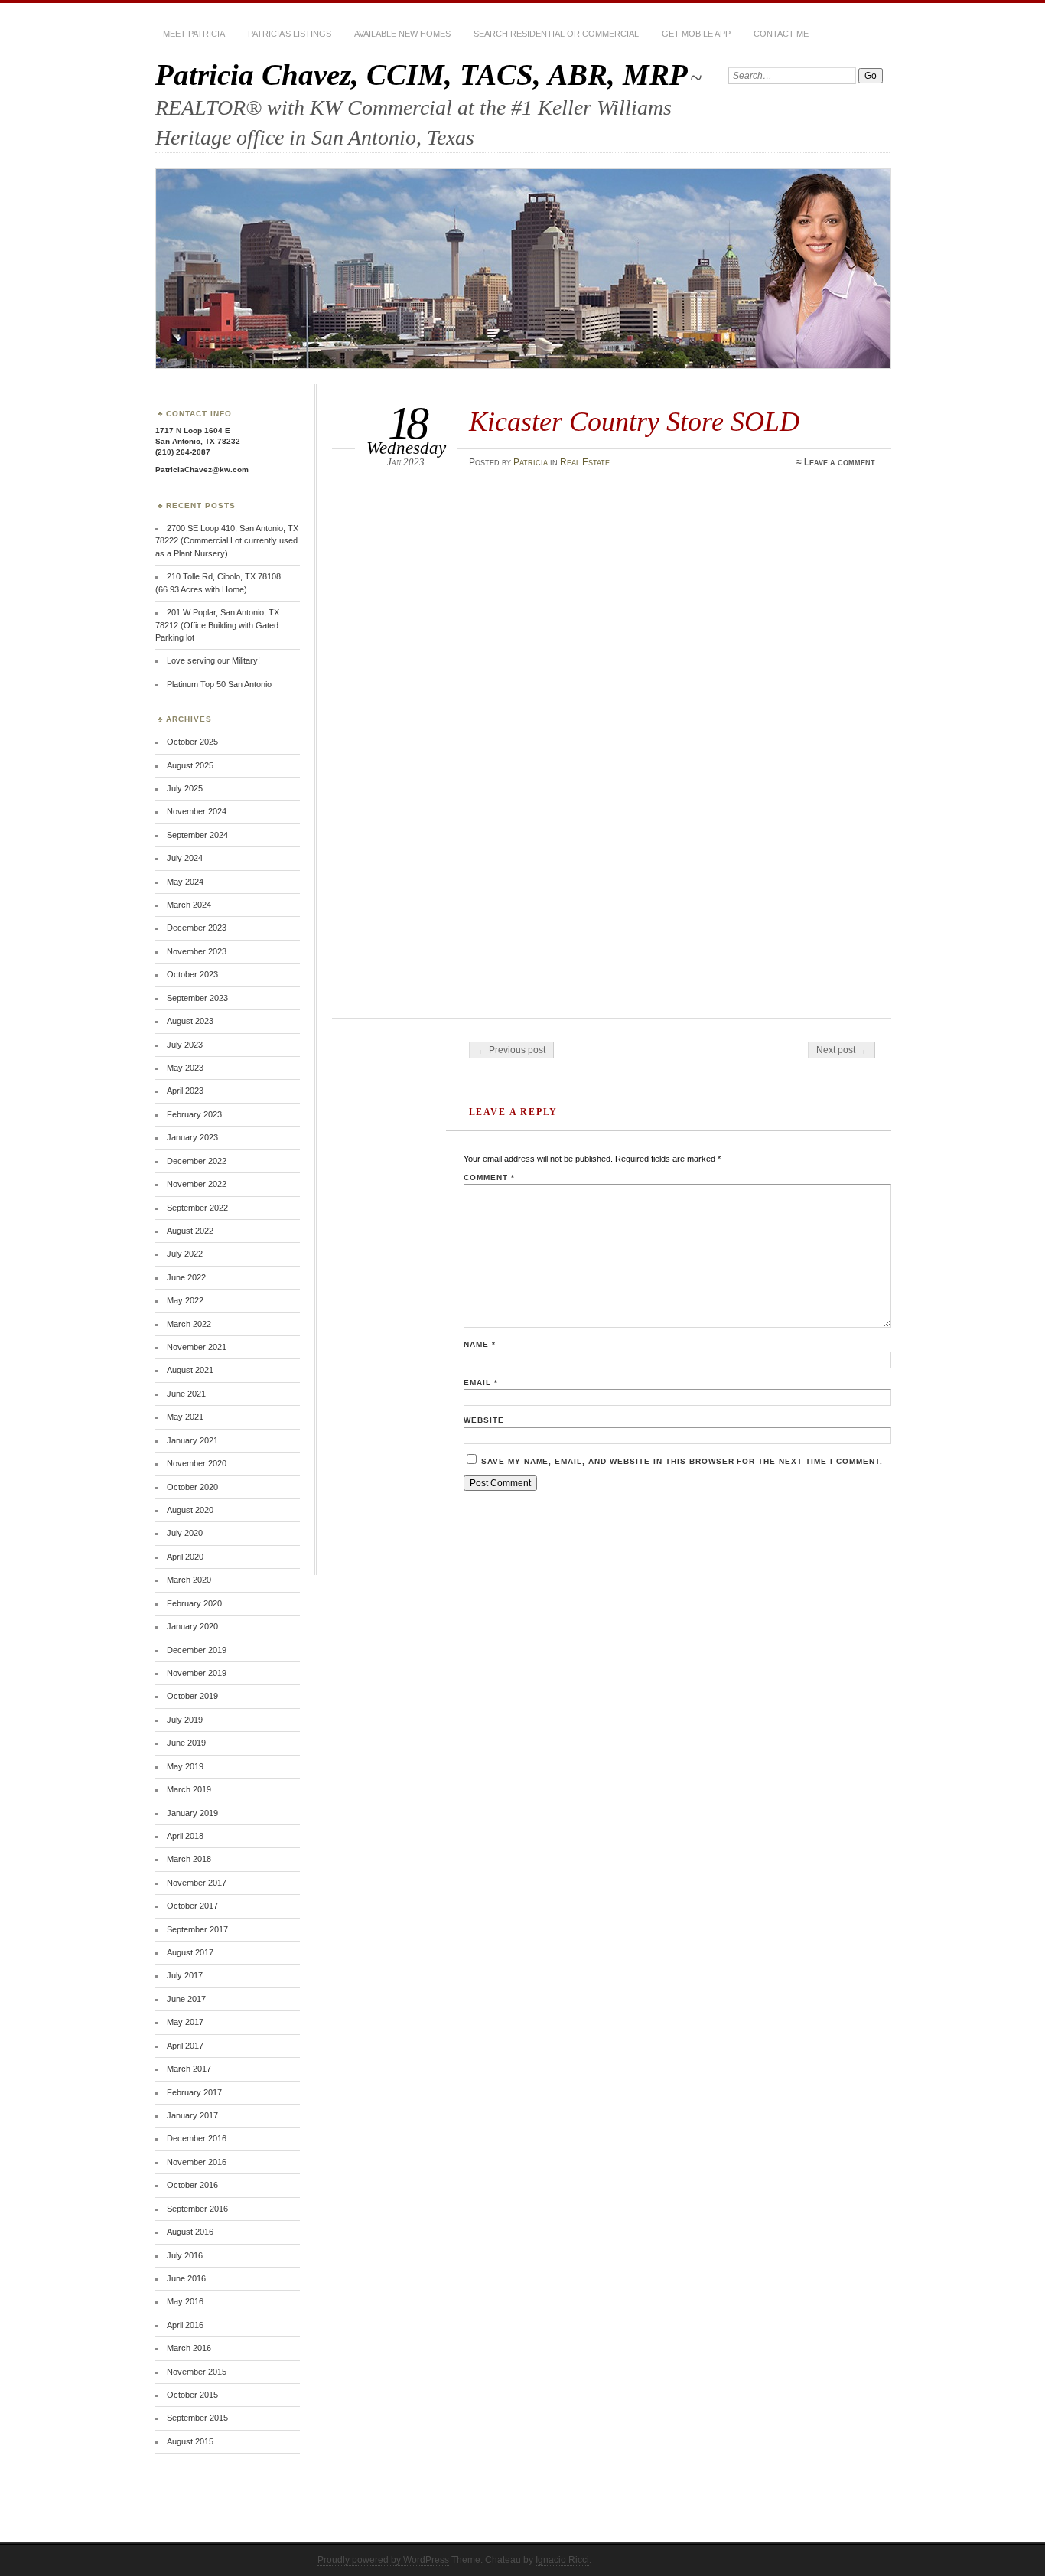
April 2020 (185, 1557)
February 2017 (194, 2092)
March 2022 (189, 1324)
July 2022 (185, 1254)
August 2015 (190, 2441)
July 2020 (185, 1533)
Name (480, 1344)
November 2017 (197, 1883)
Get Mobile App (696, 34)
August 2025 (190, 765)
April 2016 (185, 2325)
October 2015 (192, 2395)
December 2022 (197, 1161)
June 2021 (186, 1394)
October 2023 (192, 974)
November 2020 (197, 1463)
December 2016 (197, 2138)
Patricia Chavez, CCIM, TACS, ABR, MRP (422, 75)
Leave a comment (840, 462)
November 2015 (197, 2372)
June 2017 (186, 1999)
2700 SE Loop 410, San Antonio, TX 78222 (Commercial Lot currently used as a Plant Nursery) (227, 541)
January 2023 (192, 1137)
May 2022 (185, 1300)
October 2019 (192, 1696)
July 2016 (185, 2255)
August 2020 (190, 1510)
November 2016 (197, 2162)
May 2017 (185, 2022)
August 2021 (190, 1370)
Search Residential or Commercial (556, 34)
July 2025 (185, 788)
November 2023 (197, 951)
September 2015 (197, 2418)
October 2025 (192, 742)
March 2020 (189, 1580)
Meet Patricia (194, 34)
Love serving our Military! (213, 660)
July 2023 (185, 1045)
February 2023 (194, 1114)
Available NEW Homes (402, 34)
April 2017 (185, 2046)
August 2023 (190, 1021)
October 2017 (192, 1906)
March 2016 (189, 2348)
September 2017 (197, 1929)
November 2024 (197, 811)
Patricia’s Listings (290, 34)
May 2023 (185, 1068)
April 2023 (185, 1091)
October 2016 (192, 2185)
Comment (489, 1177)
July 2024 (185, 858)
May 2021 (185, 1417)
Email (481, 1383)
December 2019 (197, 1650)
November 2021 (197, 1347)
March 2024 (189, 905)
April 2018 (185, 1836)
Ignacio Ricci (562, 2560)
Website (484, 1420)
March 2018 (189, 1859)
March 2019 (189, 1789)
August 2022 (190, 1231)
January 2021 (192, 1440)
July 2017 (185, 1975)
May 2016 (185, 2301)
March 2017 (189, 2069)
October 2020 (192, 1487)
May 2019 (185, 1766)
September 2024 (197, 835)
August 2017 (190, 1952)
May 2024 (185, 882)
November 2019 (197, 1673)
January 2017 (192, 2115)
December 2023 (197, 928)
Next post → (842, 1050)
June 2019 (186, 1743)
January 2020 (192, 1626)
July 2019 (185, 1720)
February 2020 (194, 1603)
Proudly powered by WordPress (383, 2560)
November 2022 (197, 1184)
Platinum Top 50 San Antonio (219, 684)
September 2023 (197, 998)
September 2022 (197, 1208)
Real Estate (585, 462)
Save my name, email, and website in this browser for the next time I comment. (682, 1461)
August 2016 (190, 2232)
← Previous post (511, 1050)
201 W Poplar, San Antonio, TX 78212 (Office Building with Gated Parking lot (217, 625)
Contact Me (781, 34)
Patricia (531, 462)
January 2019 (192, 1813)
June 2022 (186, 1277)
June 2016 (186, 2278)
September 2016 (197, 2209)
